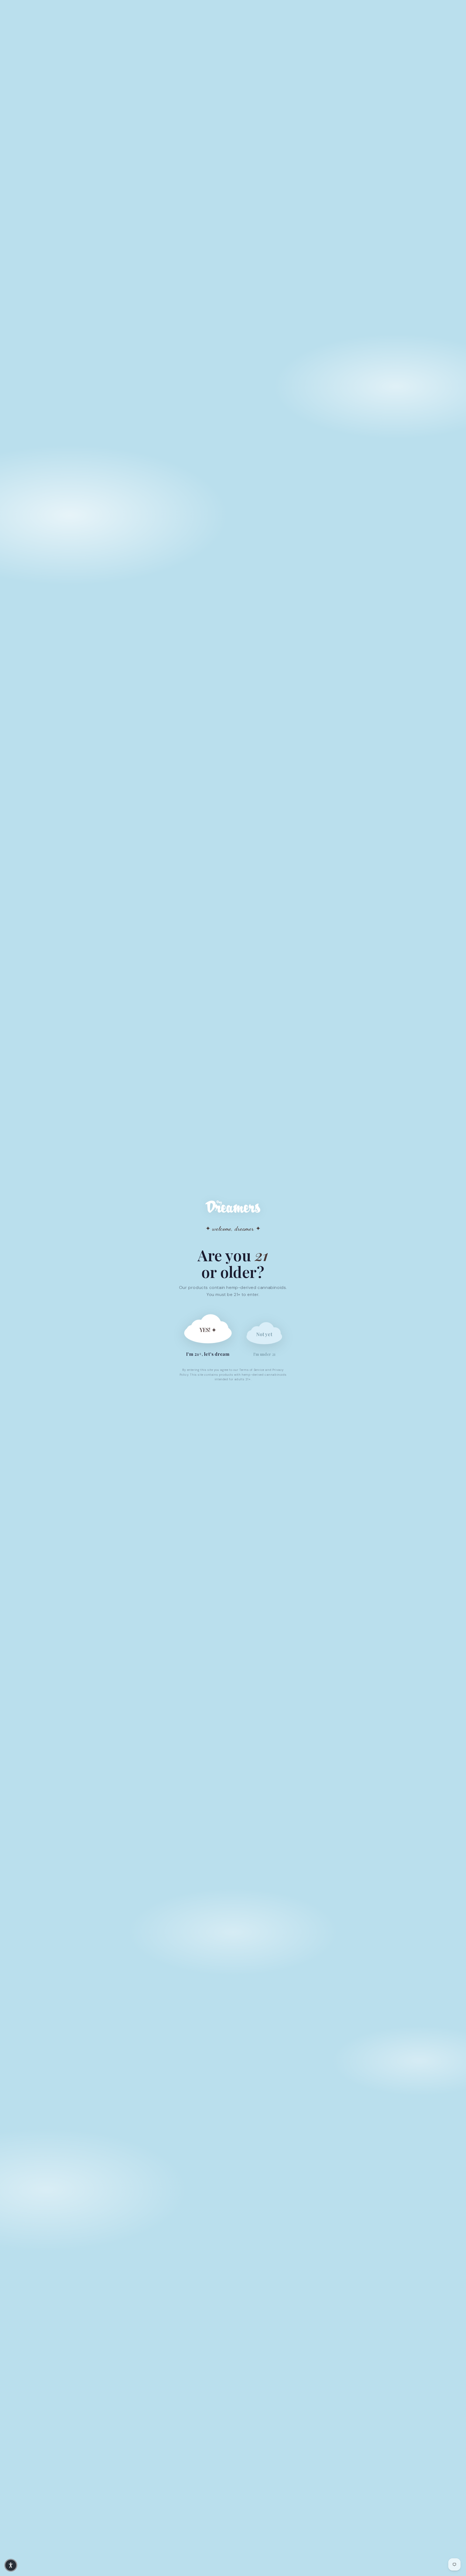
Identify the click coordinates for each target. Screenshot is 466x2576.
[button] (11, 2565)
